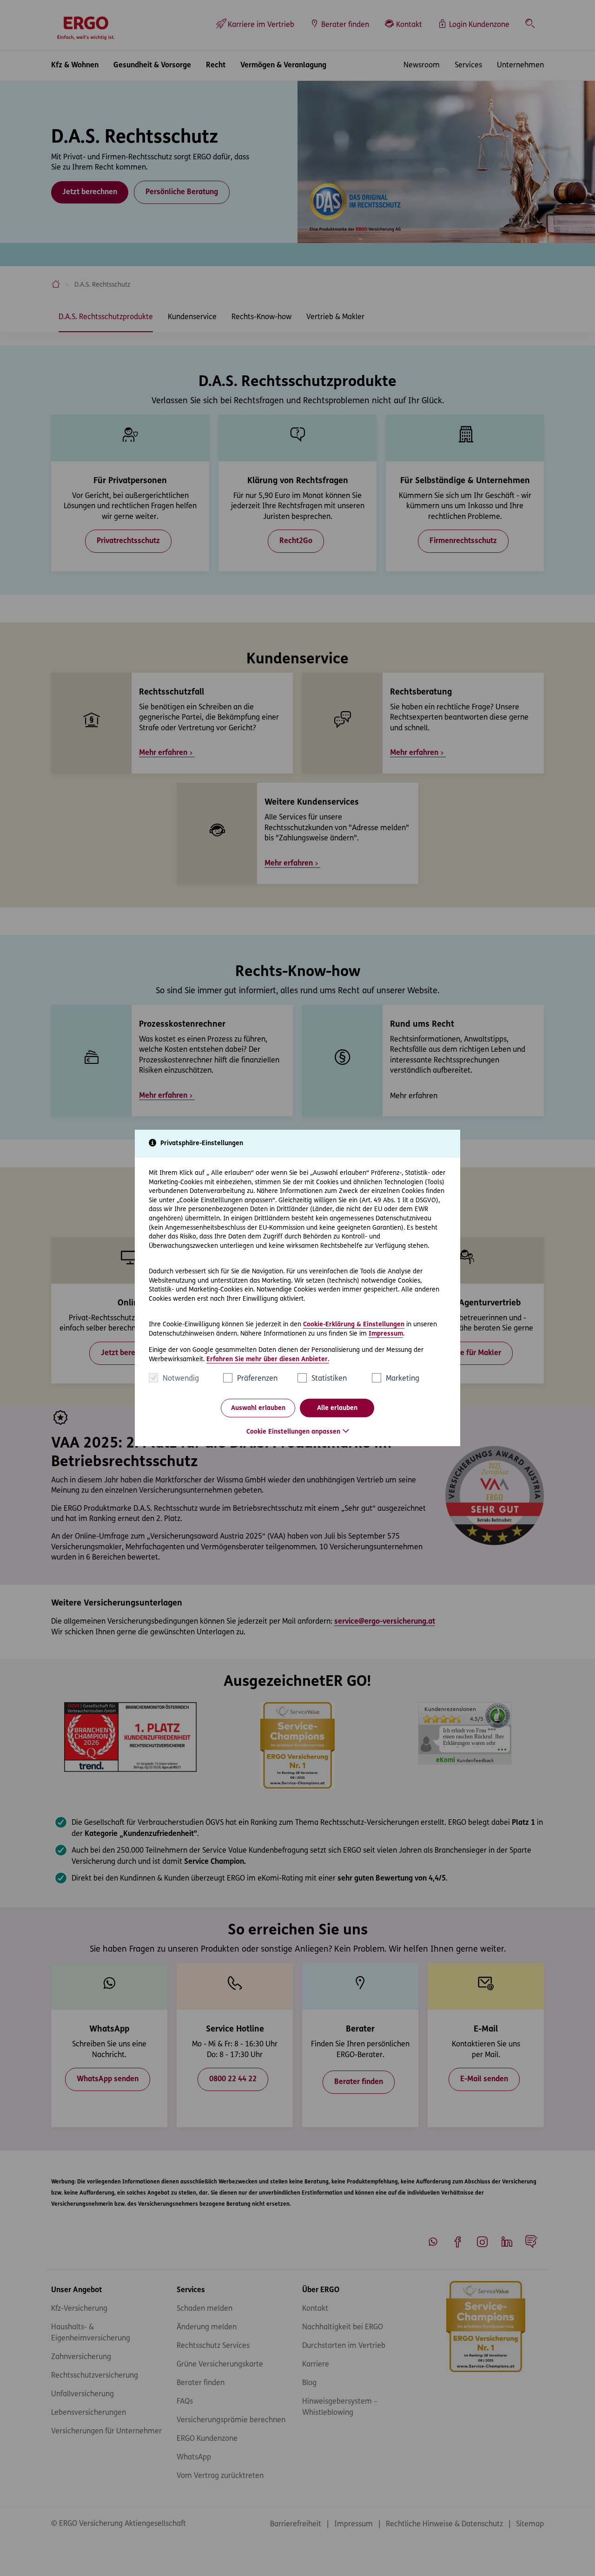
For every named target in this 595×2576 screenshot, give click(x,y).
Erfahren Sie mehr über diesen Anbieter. (268, 1360)
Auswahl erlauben (258, 1408)
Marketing (403, 1379)
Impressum (386, 1334)
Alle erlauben (337, 1408)
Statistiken (329, 1379)
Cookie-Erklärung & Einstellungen (354, 1325)
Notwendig (181, 1379)
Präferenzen (257, 1379)
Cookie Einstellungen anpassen (293, 1432)
